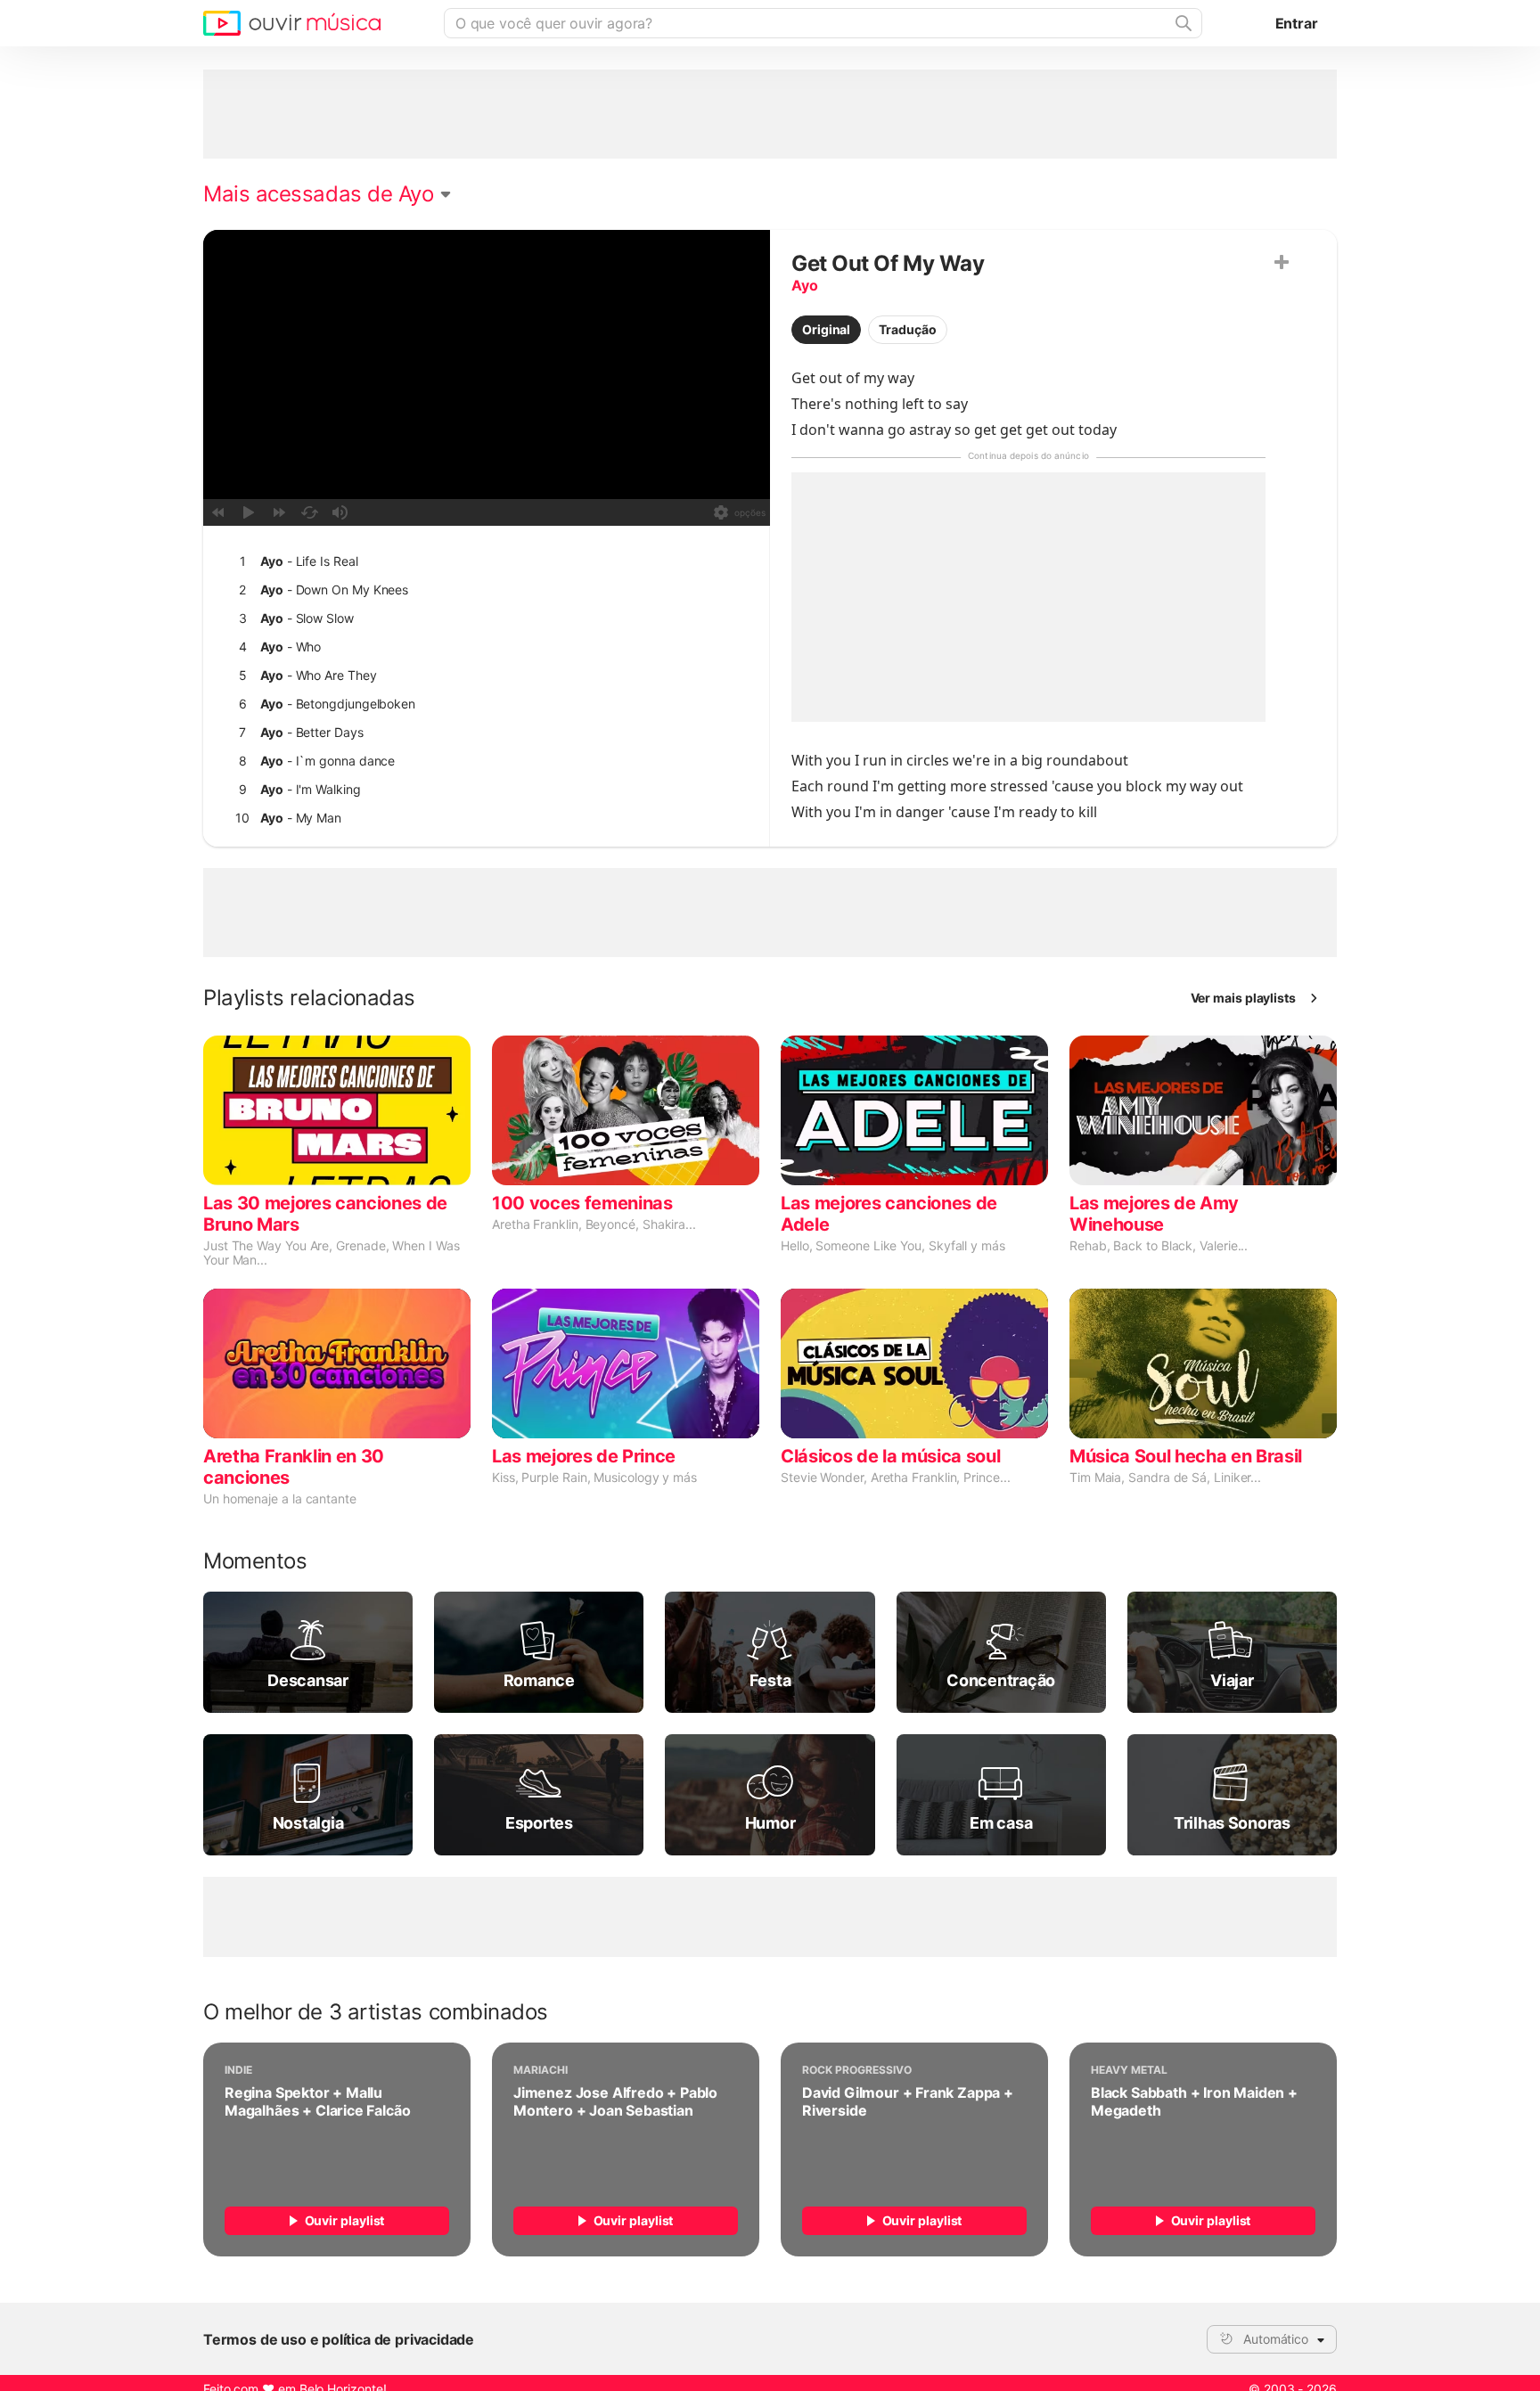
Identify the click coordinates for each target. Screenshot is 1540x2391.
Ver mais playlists (1244, 998)
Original (826, 329)
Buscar (1182, 23)
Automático (1276, 2339)
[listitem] (483, 561)
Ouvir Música (292, 23)
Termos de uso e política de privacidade (339, 2339)
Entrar (1297, 23)
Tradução (907, 329)
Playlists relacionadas (309, 998)
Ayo (804, 285)
